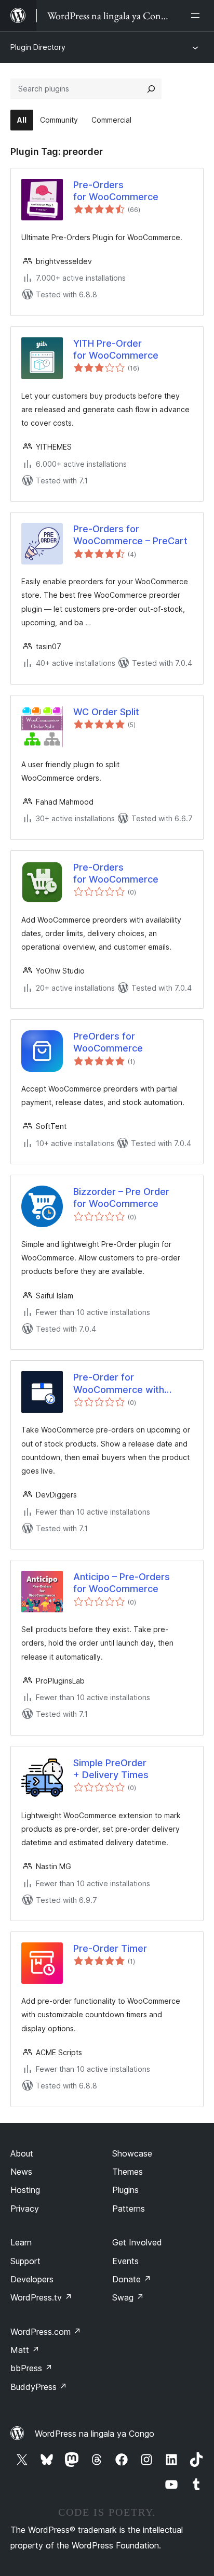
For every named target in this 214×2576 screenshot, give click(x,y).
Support (25, 2261)
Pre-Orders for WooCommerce (116, 191)
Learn (21, 2242)
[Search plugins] (151, 89)
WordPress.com (46, 2332)
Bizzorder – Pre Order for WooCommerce (121, 1198)
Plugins (125, 2190)
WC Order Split (106, 712)
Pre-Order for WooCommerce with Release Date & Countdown (119, 1384)
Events (125, 2261)
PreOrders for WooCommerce (108, 1042)
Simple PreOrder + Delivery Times (111, 1769)
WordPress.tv (41, 2297)
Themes (128, 2172)
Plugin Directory (38, 47)
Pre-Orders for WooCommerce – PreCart (130, 535)
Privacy (25, 2209)
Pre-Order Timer (110, 1948)
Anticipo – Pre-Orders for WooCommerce (122, 1583)
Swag (128, 2297)
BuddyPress (39, 2387)
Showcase (132, 2153)
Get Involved (137, 2242)
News (21, 2172)
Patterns (129, 2209)
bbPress (31, 2368)
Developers (32, 2279)
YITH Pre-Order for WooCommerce (116, 349)
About (22, 2153)
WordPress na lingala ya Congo (95, 2434)
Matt (25, 2350)
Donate (132, 2279)
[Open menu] (197, 16)
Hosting (25, 2190)
